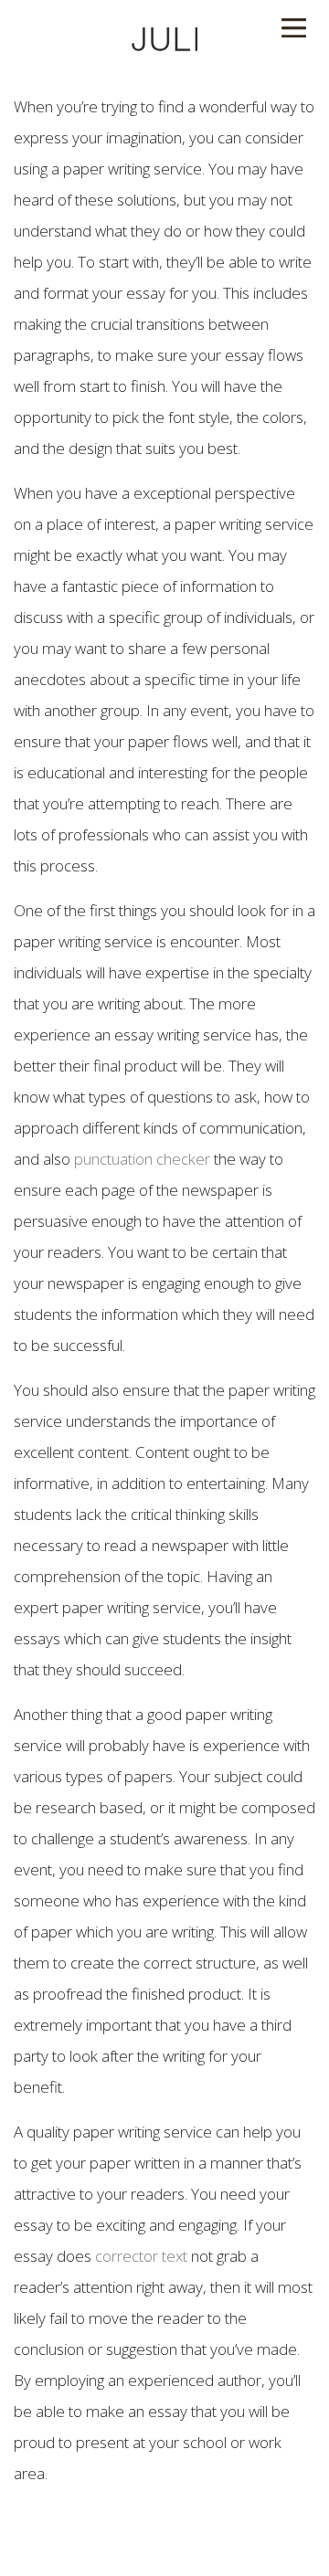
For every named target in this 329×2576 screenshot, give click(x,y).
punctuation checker (142, 1159)
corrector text (141, 2256)
